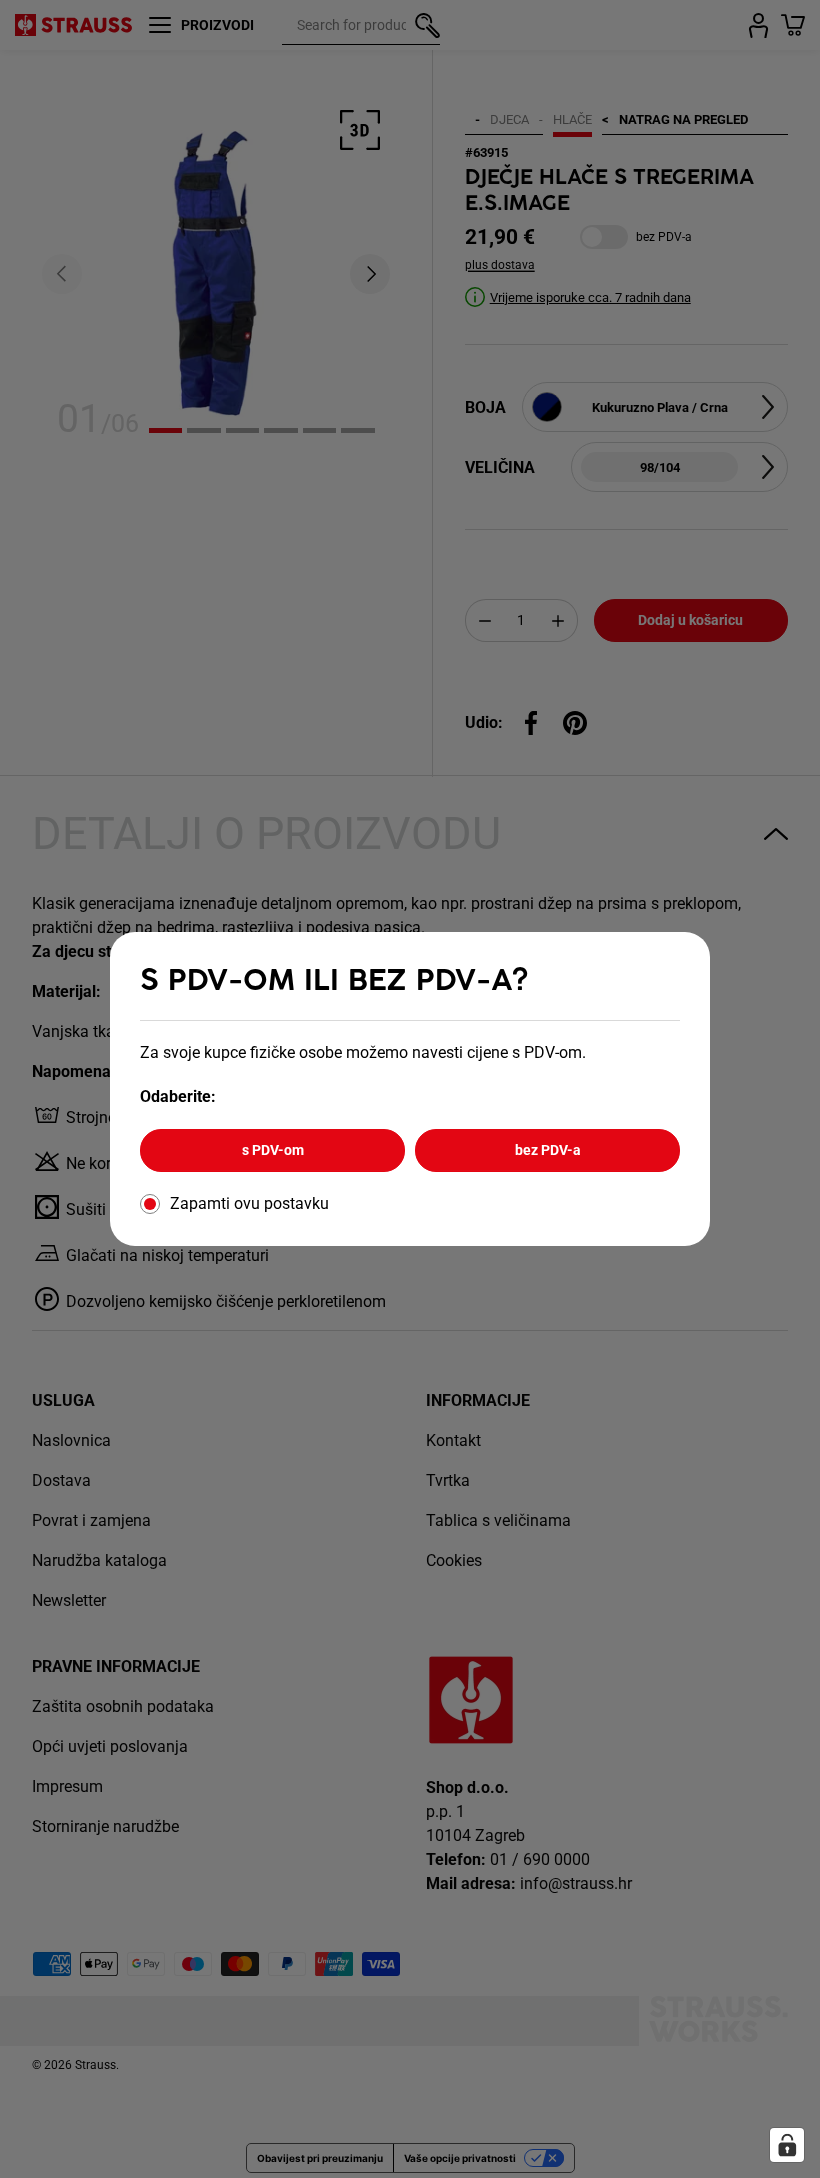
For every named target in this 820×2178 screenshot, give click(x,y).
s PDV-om (273, 1150)
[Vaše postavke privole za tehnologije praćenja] (787, 2145)
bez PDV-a (548, 1150)
